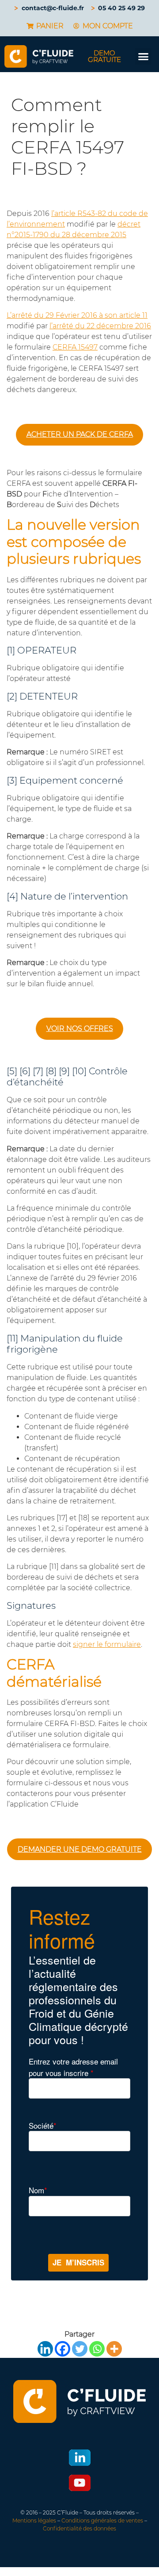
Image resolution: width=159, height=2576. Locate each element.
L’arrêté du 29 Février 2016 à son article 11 (77, 315)
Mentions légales (34, 2520)
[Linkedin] (45, 2349)
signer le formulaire (107, 1644)
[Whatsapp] (97, 2349)
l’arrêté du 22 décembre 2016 (100, 326)
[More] (114, 2349)
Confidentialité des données (79, 2528)
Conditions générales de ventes (102, 2520)
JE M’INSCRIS (78, 2262)
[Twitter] (80, 2349)
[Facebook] (62, 2349)
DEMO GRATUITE (104, 56)
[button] (144, 57)
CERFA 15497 (75, 347)
